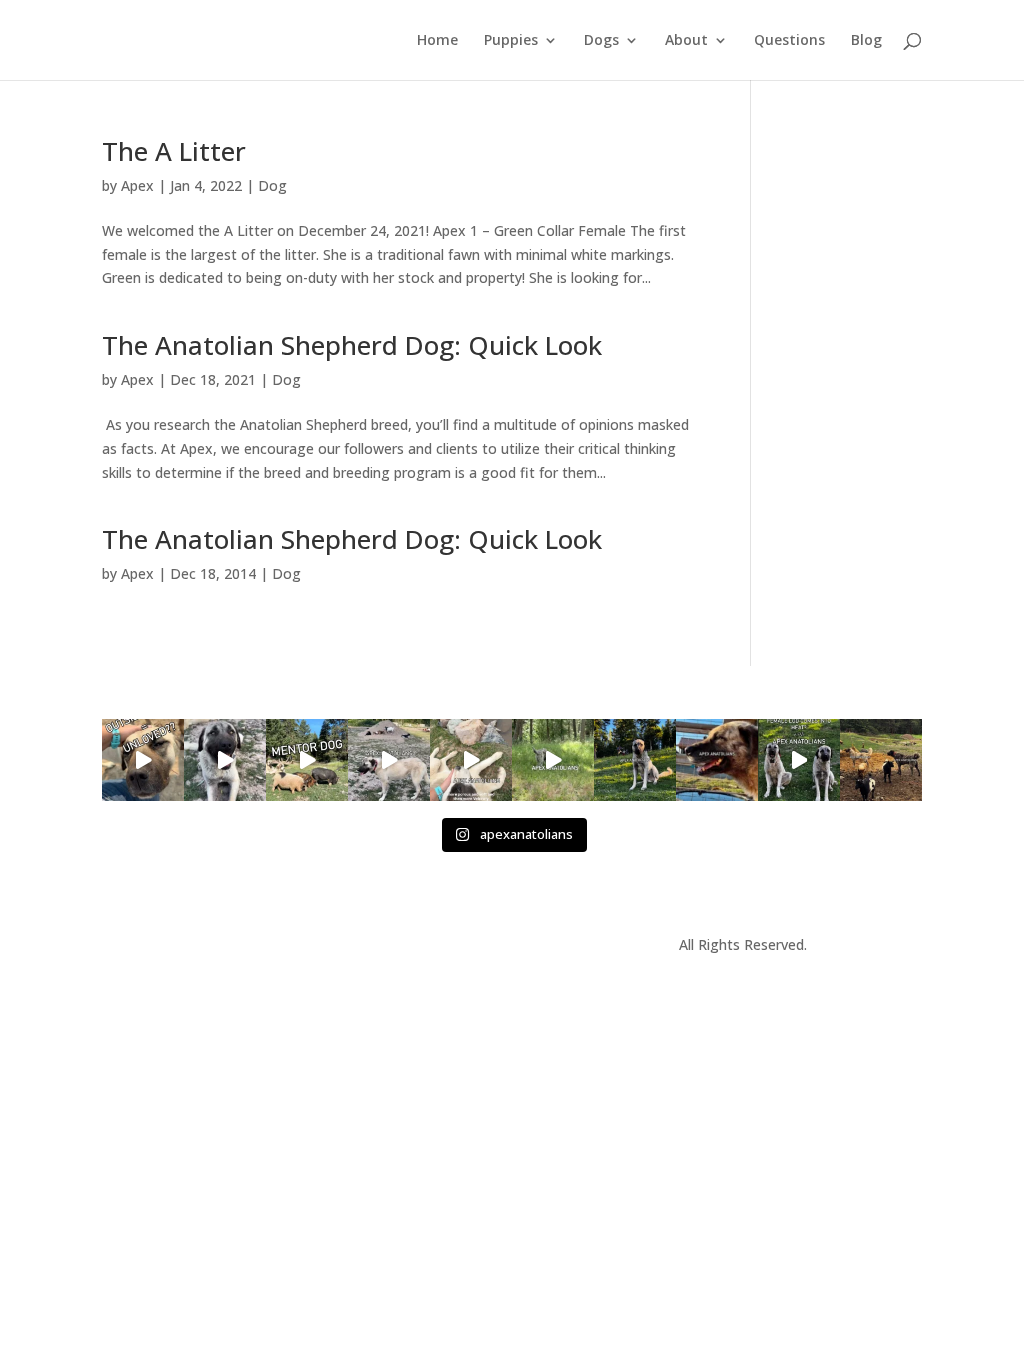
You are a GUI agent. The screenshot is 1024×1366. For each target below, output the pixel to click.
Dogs (601, 41)
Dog (272, 185)
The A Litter (174, 151)
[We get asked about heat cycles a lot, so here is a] (799, 760)
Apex (137, 185)
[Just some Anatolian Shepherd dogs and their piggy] (225, 760)
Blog (866, 41)
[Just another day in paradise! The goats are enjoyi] (389, 760)
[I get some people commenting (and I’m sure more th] (143, 760)
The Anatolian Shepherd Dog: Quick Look (352, 345)
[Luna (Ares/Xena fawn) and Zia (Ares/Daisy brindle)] (553, 760)
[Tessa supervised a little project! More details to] (635, 760)
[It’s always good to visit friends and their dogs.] (717, 760)
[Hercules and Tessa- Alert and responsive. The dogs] (881, 760)
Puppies (511, 41)
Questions (789, 41)
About (686, 41)
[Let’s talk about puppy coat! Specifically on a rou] (471, 760)
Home (437, 41)
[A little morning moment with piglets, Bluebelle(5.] (307, 760)
